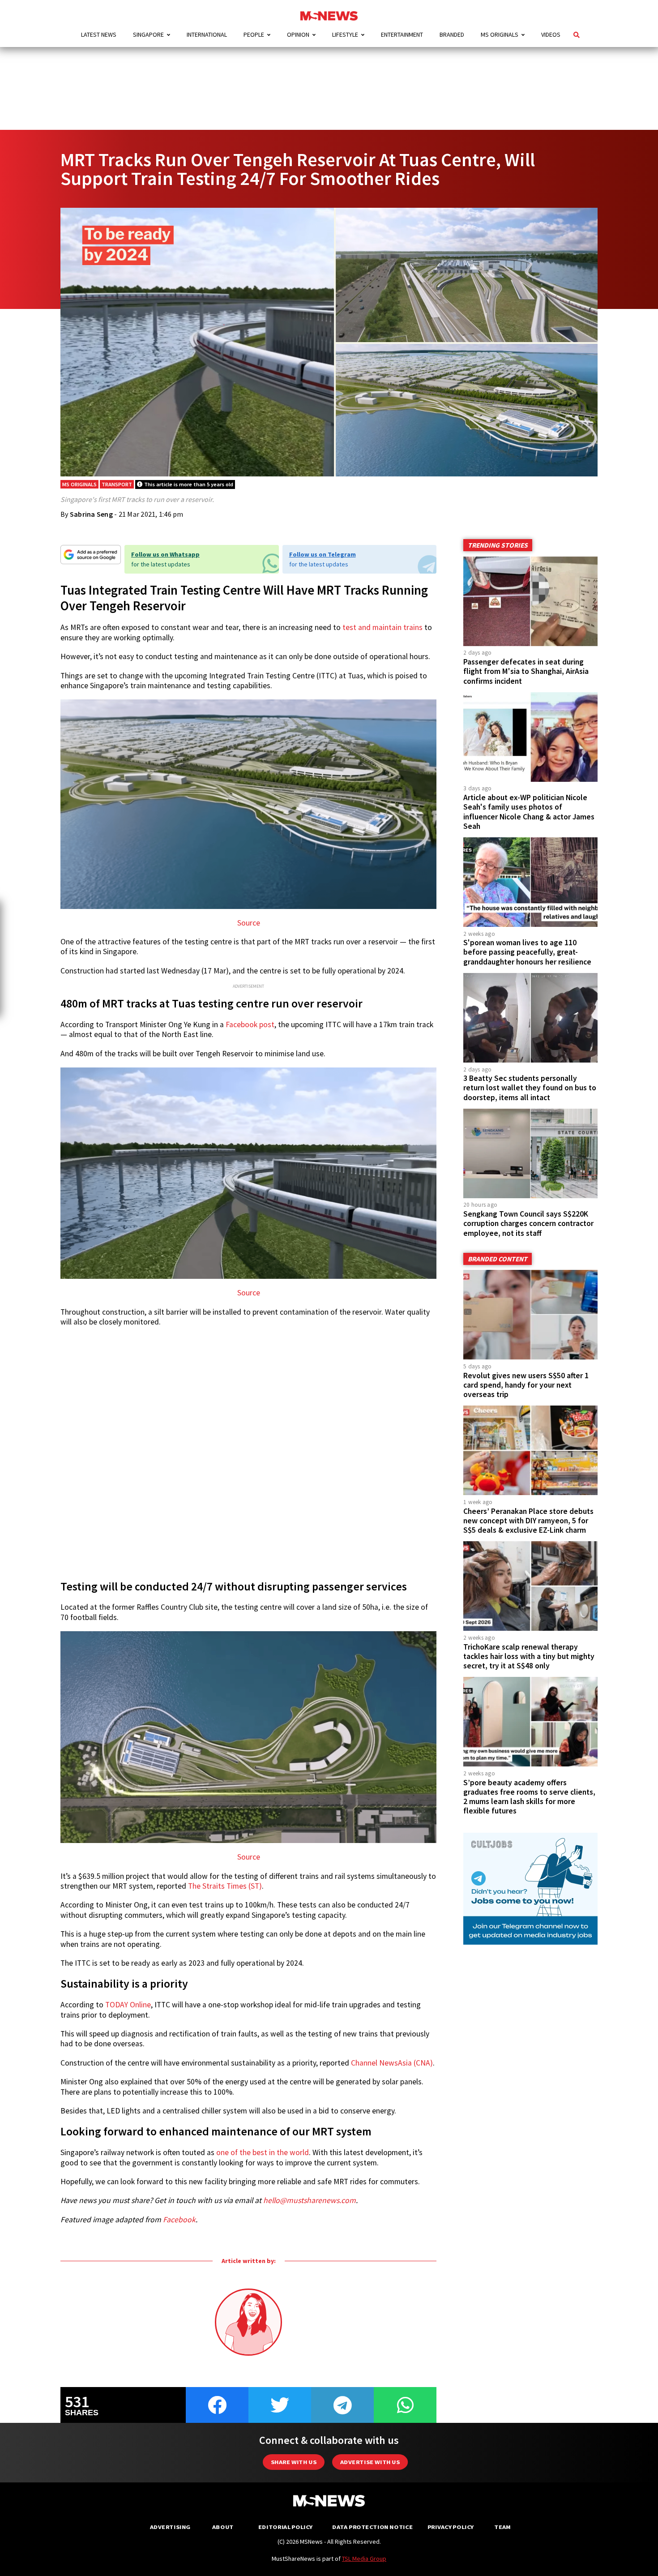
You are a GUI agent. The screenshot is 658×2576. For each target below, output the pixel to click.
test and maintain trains (382, 627)
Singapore (148, 34)
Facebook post (250, 1024)
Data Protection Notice (372, 2527)
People (254, 34)
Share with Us (294, 2462)
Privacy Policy (451, 2527)
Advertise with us (370, 2462)
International (207, 34)
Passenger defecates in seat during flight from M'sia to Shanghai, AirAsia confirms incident (526, 671)
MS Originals (500, 34)
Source (249, 923)
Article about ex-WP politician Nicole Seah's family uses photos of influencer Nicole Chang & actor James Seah (529, 812)
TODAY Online (128, 2005)
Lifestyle (345, 34)
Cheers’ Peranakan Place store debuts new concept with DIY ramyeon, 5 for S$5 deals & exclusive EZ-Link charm (528, 1521)
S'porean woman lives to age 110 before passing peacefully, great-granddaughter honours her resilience (527, 952)
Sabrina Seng (91, 514)
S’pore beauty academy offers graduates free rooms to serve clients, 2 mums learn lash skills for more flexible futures (529, 1797)
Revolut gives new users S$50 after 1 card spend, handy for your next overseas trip (526, 1385)
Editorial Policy (285, 2527)
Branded (452, 34)
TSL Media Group (364, 2559)
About (223, 2527)
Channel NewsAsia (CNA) (392, 2063)
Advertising (170, 2527)
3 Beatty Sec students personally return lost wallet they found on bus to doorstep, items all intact (530, 1088)
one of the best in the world (263, 2152)
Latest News (99, 34)
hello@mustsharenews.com (310, 2200)
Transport (117, 484)
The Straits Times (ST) (225, 1886)
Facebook (179, 2220)
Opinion (298, 34)
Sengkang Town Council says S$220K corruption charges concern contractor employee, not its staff (528, 1223)
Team (502, 2527)
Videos (551, 34)
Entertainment (402, 34)
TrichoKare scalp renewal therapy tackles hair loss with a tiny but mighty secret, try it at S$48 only (529, 1656)
